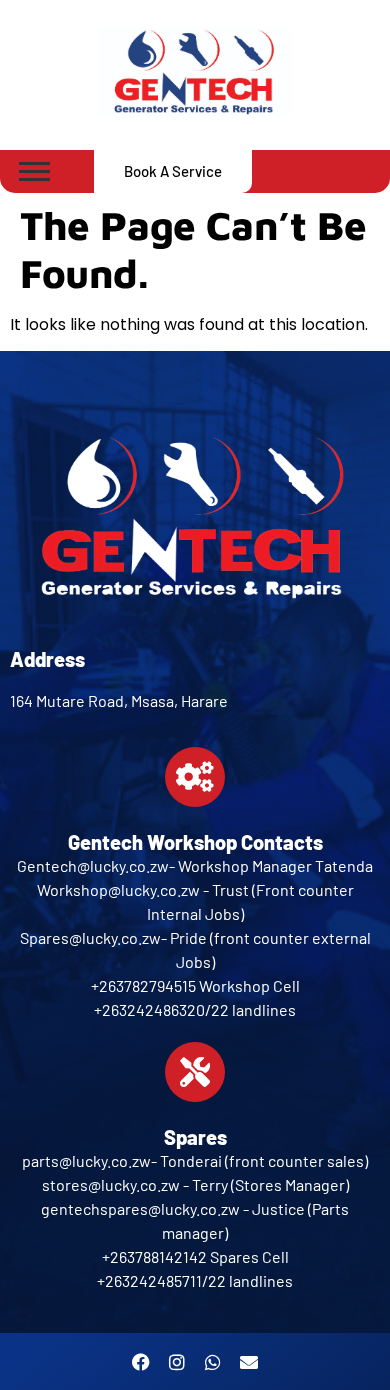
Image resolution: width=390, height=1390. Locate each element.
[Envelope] (249, 1362)
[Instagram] (177, 1362)
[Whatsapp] (213, 1362)
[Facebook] (141, 1362)
